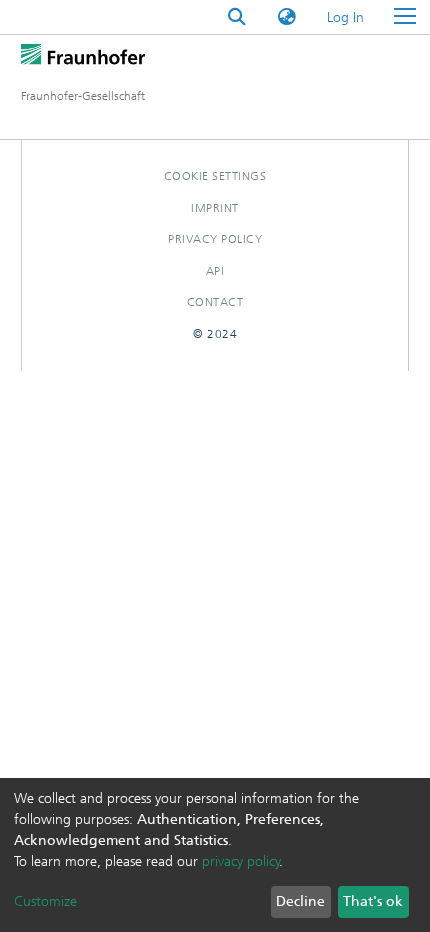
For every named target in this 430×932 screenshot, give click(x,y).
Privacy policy (215, 239)
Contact (215, 302)
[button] (287, 17)
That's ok (373, 901)
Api (215, 271)
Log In (346, 17)
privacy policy (241, 861)
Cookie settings (215, 176)
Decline (300, 901)
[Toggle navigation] (405, 17)
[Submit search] (237, 17)
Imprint (215, 208)
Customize (45, 901)
